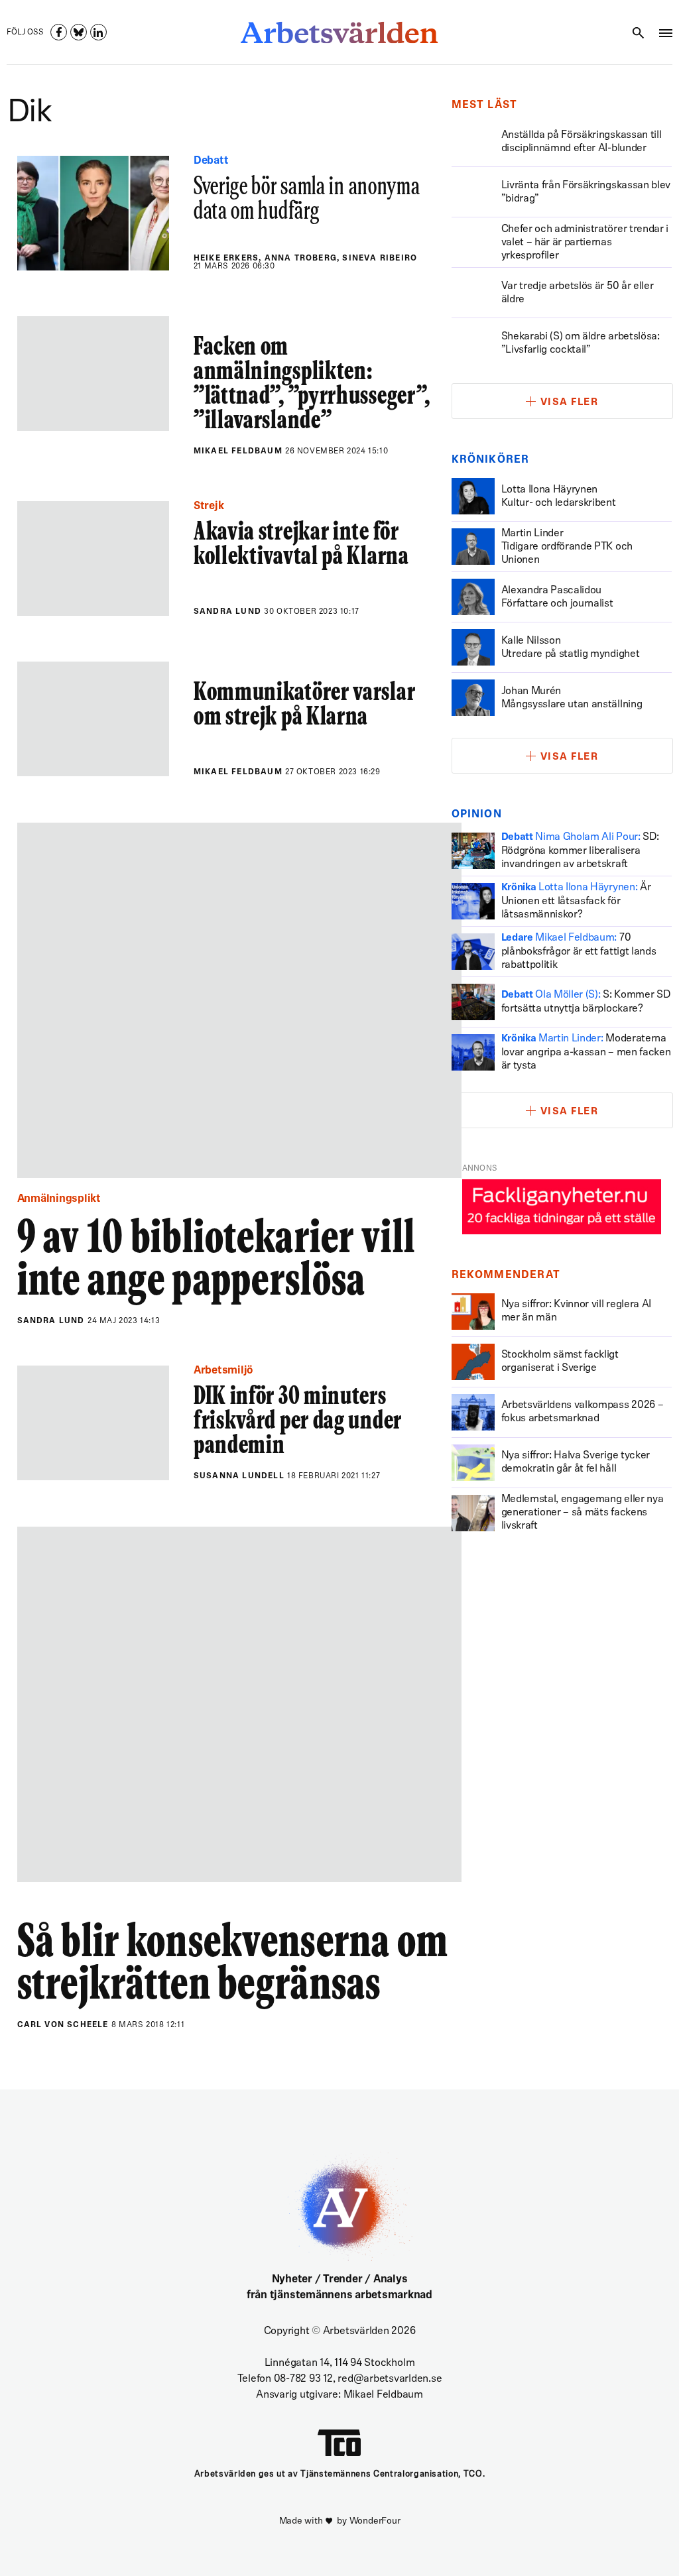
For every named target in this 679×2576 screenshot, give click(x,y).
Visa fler (570, 403)
